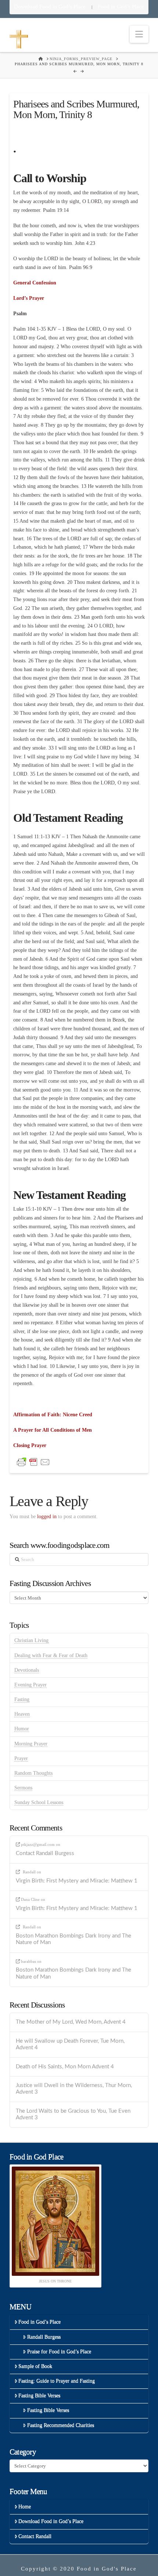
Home (25, 2507)
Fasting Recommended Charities (61, 2425)
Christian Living (31, 1640)
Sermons (23, 1788)
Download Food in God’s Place (51, 7)
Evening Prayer (30, 1685)
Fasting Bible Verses (39, 2395)
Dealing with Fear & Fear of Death (51, 1655)
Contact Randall (35, 2536)
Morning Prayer (31, 1744)
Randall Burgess (44, 2337)
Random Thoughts (33, 1773)
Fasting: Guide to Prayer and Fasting (57, 2381)
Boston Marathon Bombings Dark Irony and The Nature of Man (73, 1939)
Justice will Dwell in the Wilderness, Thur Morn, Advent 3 (74, 2089)
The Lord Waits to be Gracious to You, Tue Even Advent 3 (73, 2115)
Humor (22, 1729)
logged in (47, 1517)
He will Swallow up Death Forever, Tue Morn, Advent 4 (70, 2045)
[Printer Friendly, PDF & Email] (33, 1462)
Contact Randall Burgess (45, 1853)
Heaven (22, 1714)
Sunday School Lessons (39, 1802)
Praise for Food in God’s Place (59, 2351)
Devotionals (27, 1670)
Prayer (21, 1758)
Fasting (22, 1699)
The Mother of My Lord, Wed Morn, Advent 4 (71, 2022)
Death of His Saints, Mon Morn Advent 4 (65, 2067)
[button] (139, 34)
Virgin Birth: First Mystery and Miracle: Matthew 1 (77, 1881)
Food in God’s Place (121, 7)
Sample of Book (35, 2366)
